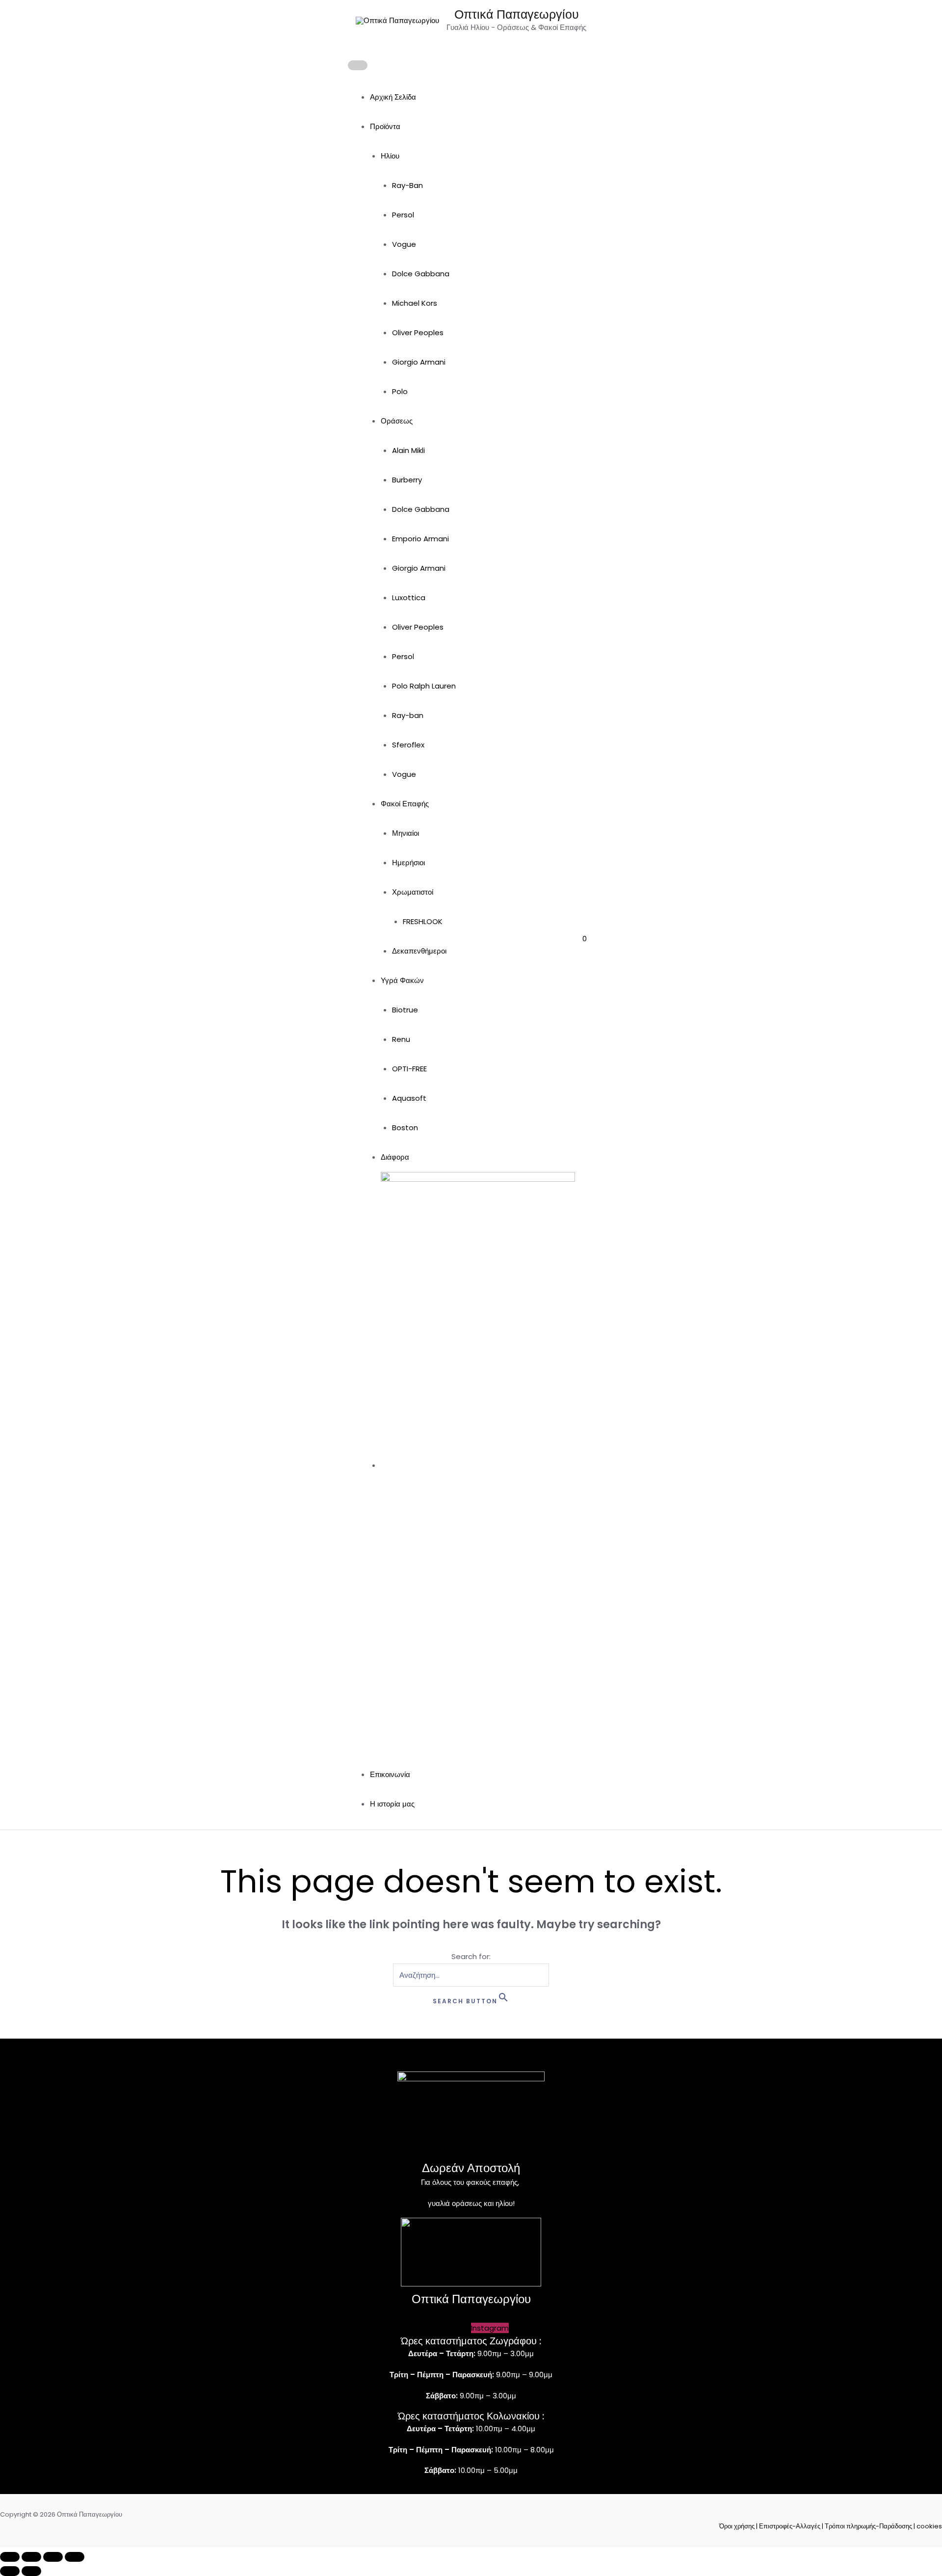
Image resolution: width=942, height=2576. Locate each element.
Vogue (404, 244)
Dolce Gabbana (421, 274)
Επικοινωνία (390, 1774)
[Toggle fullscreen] (31, 2557)
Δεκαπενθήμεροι (419, 951)
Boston (405, 1128)
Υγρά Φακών (402, 980)
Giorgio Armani (419, 362)
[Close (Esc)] (75, 2557)
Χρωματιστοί (413, 892)
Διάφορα (395, 1157)
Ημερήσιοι (408, 863)
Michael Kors (415, 303)
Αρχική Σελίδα (393, 97)
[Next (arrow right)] (31, 2571)
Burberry (407, 480)
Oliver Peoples (418, 332)
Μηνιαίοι (406, 833)
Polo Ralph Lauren (424, 686)
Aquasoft (409, 1098)
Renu (401, 1039)
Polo (400, 391)
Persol (403, 215)
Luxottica (409, 598)
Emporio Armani (420, 539)
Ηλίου (390, 156)
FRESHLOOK (423, 921)
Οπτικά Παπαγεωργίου (517, 14)
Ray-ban (408, 715)
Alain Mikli (408, 450)
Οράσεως (397, 421)
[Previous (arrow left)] (10, 2571)
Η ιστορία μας (392, 1804)
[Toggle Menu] (358, 65)
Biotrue (405, 1010)
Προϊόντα (385, 126)
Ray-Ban (407, 185)
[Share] (53, 2557)
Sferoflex (408, 745)
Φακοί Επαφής (405, 804)
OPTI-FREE (409, 1069)
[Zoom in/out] (10, 2557)
